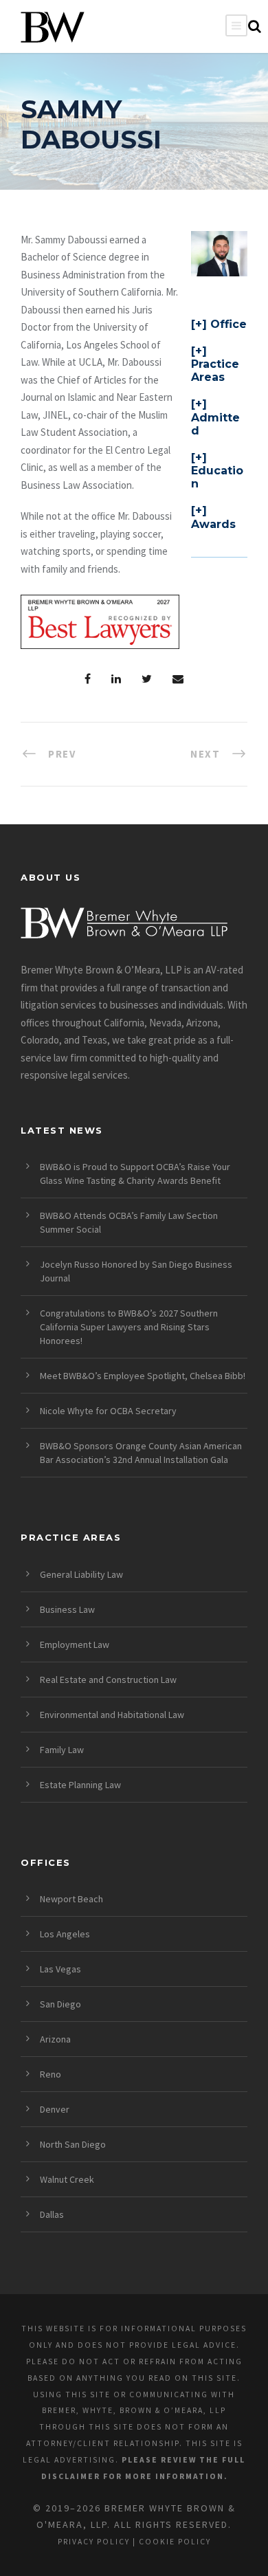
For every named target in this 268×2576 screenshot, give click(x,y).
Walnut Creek (67, 2179)
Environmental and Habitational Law (112, 1715)
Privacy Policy (94, 2542)
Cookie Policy (175, 2542)
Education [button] (217, 477)
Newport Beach (71, 1899)
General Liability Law (81, 1574)
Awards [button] (213, 524)
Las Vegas (60, 1969)
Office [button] (228, 324)
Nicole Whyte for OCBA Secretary (108, 1411)
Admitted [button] (215, 424)
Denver (55, 2109)
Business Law (67, 1609)
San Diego (60, 2004)
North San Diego (73, 2144)
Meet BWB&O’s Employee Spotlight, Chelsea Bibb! (143, 1376)
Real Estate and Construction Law (108, 1680)
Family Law (62, 1750)
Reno (51, 2074)
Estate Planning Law (80, 1785)
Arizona (55, 2039)
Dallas (52, 2214)
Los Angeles (65, 1934)
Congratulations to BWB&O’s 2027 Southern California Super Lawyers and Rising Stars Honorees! (129, 1327)
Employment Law (75, 1644)
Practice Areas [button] (215, 371)
